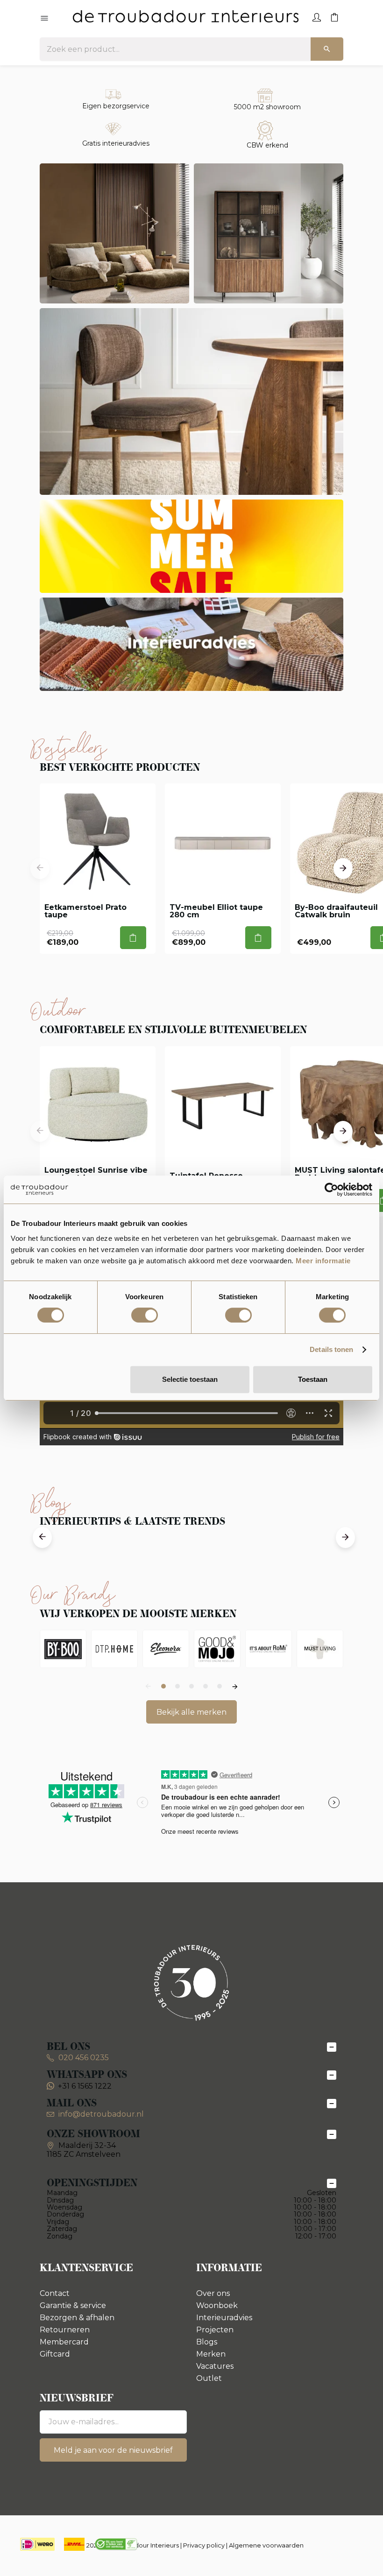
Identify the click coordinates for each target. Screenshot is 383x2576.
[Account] (317, 16)
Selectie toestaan (190, 1379)
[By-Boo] (63, 1649)
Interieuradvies (224, 2318)
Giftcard (55, 2354)
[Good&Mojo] (217, 1649)
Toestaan (313, 1379)
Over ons (213, 2293)
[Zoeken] (327, 49)
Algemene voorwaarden (266, 2545)
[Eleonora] (166, 1649)
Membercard (64, 2342)
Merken (211, 2354)
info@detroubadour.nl (101, 2114)
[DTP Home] (114, 1649)
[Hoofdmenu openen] (44, 19)
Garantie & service (73, 2305)
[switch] (145, 1315)
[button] (40, 869)
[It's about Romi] (269, 1649)
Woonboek (217, 2305)
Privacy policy (204, 2545)
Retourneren (65, 2330)
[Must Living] (320, 1649)
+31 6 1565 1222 (85, 2086)
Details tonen (331, 1349)
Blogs (207, 2342)
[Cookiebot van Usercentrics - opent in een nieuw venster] (331, 1189)
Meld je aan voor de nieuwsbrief (113, 2450)
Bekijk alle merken (191, 1712)
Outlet (209, 2378)
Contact (55, 2293)
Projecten (215, 2330)
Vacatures (215, 2366)
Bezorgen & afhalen (77, 2318)
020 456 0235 (83, 2058)
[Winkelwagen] (334, 16)
